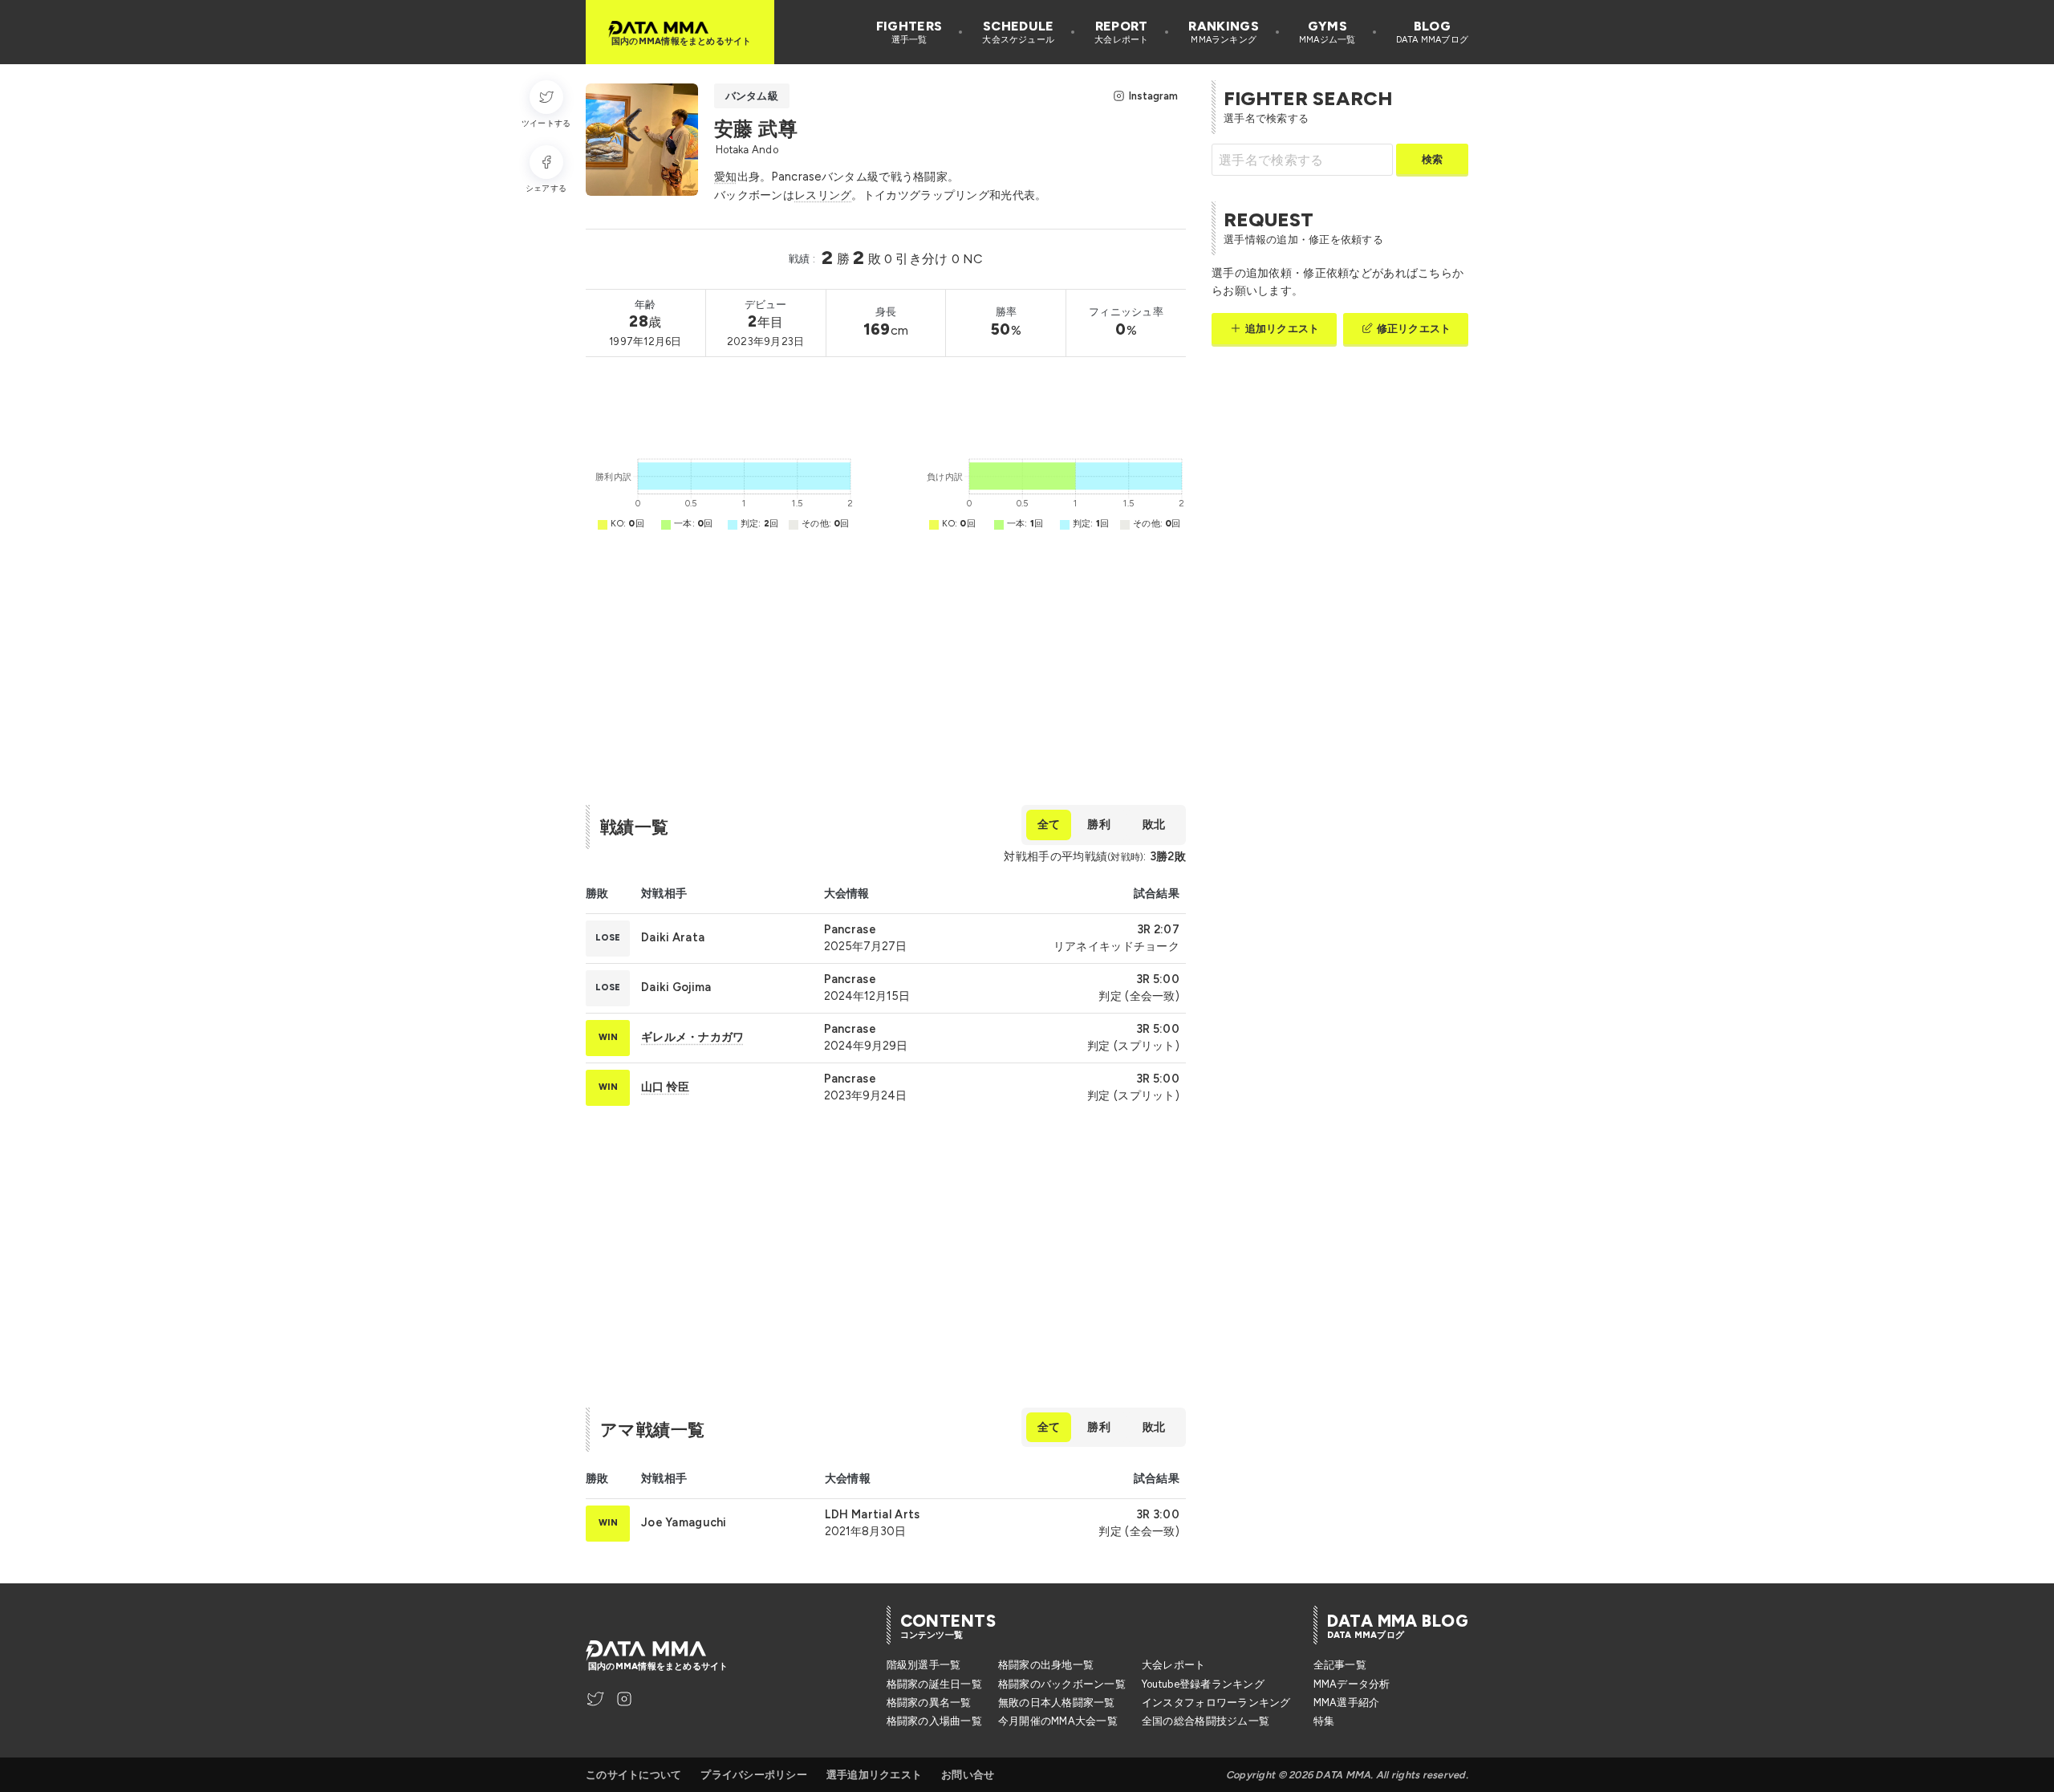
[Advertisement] (878, 403)
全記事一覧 (1340, 1665)
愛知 (726, 177)
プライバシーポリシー (754, 1775)
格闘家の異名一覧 (929, 1703)
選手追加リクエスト (874, 1775)
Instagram (1153, 96)
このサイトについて (633, 1775)
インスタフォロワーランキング (1216, 1703)
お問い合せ (968, 1775)
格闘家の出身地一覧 (1046, 1665)
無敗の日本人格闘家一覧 (1057, 1703)
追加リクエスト (1282, 329)
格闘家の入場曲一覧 (934, 1721)
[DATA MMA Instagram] (624, 1699)
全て (1049, 824)
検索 (1432, 159)
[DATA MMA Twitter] (595, 1699)
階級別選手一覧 (924, 1665)
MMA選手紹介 (1347, 1703)
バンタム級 (752, 96)
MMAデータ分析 (1352, 1684)
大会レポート (1174, 1665)
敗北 (1154, 824)
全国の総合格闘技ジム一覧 (1206, 1721)
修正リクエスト (1414, 329)
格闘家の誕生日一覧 (934, 1684)
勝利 (1098, 824)
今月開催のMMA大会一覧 (1058, 1721)
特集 (1324, 1721)
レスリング (823, 195)
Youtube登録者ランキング (1203, 1684)
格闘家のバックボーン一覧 (1062, 1684)
